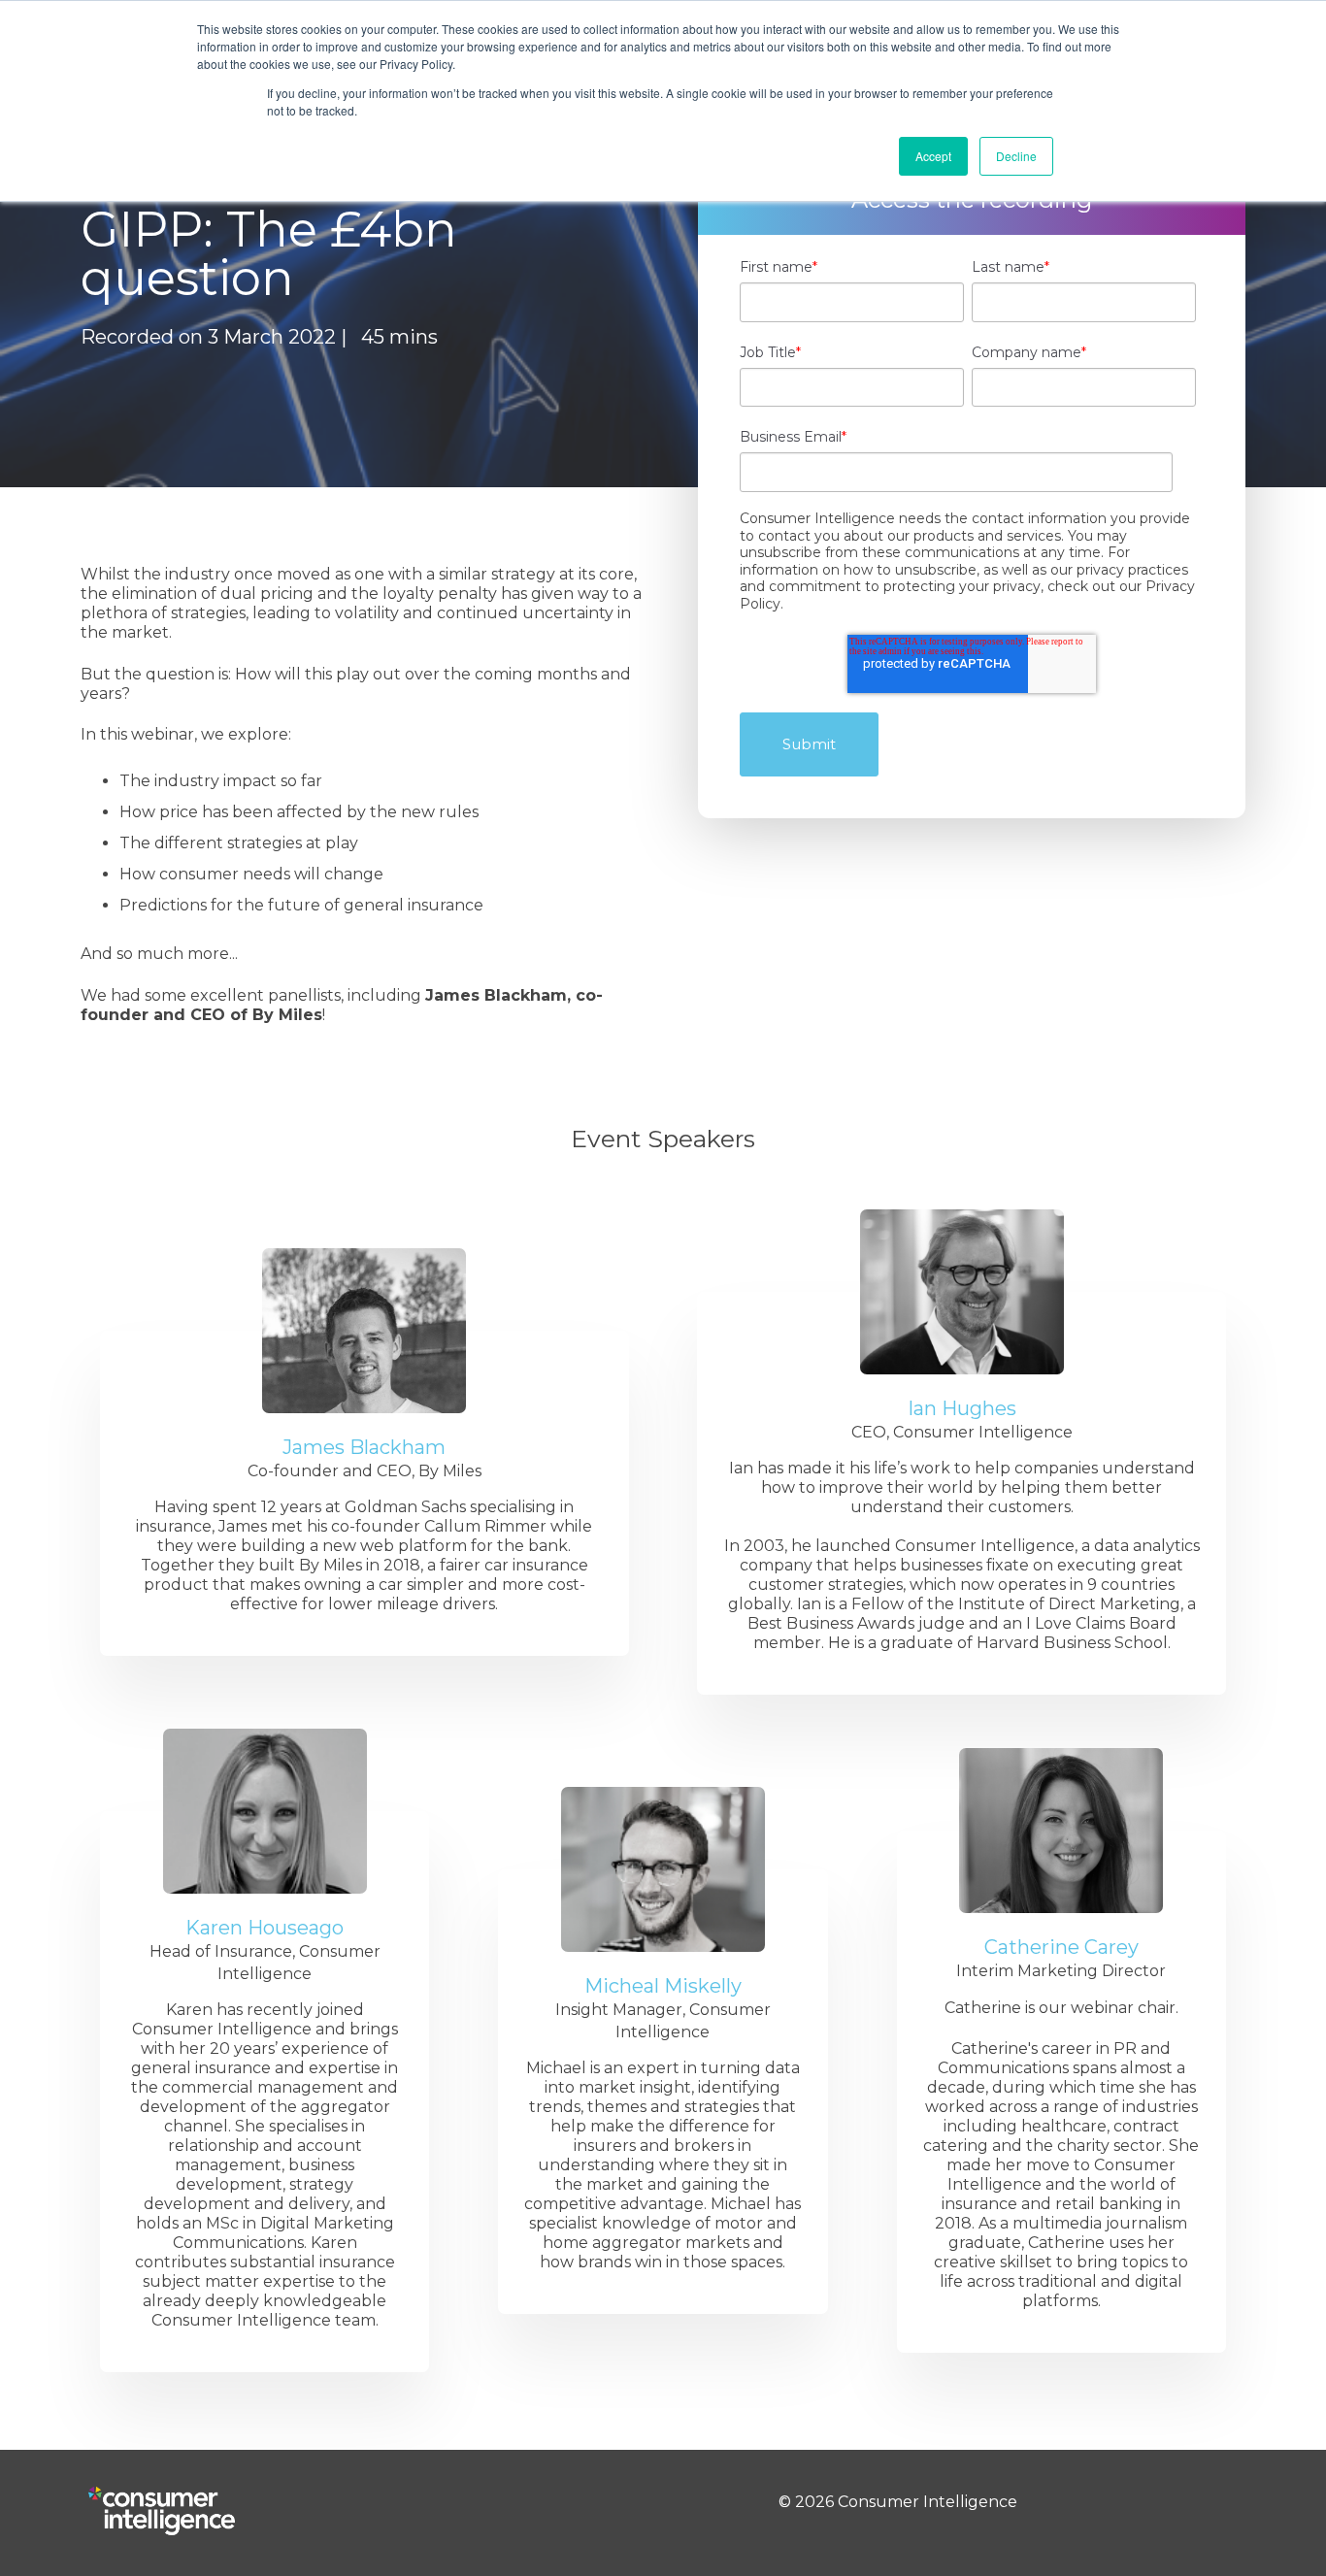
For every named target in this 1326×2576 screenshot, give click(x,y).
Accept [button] (933, 156)
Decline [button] (1016, 156)
